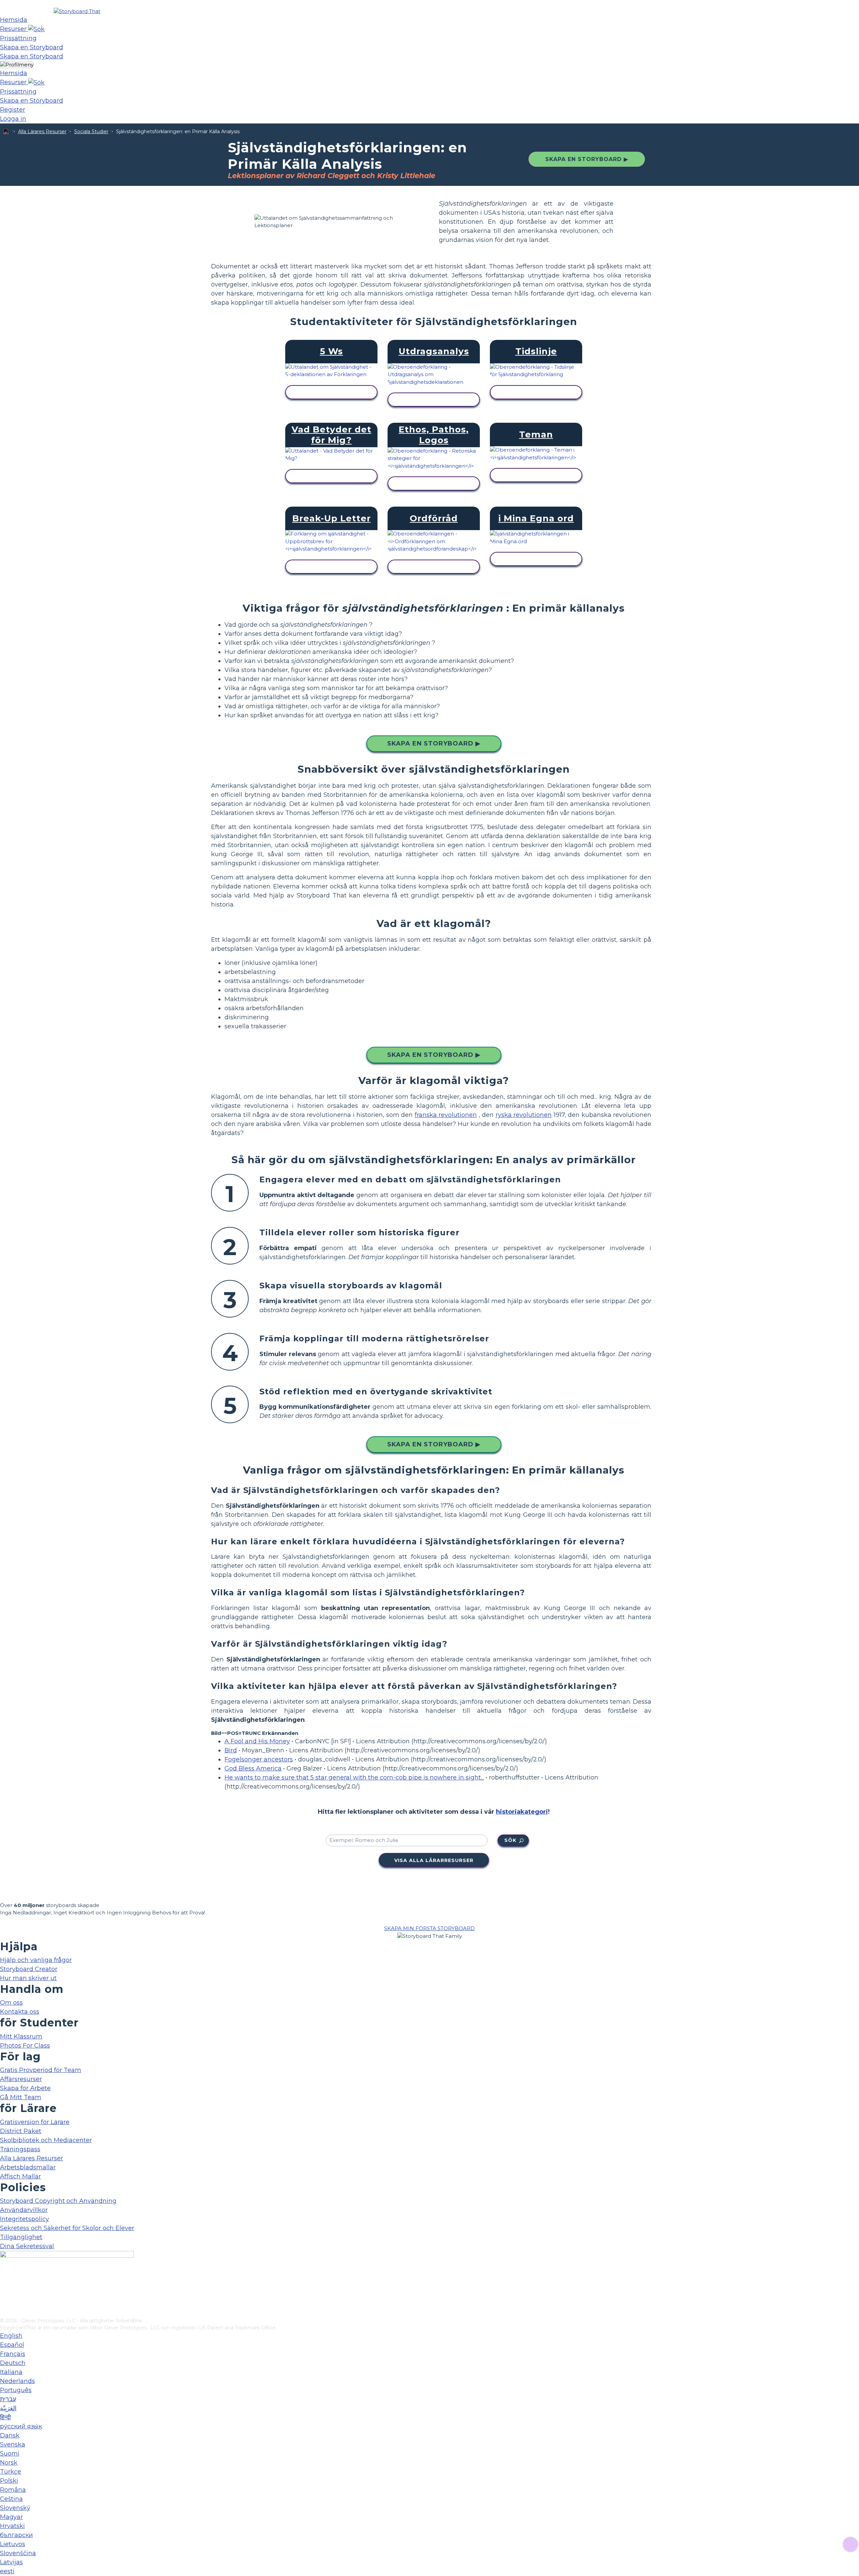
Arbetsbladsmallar (28, 2167)
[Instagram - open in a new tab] (4, 2290)
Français (13, 2354)
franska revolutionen (446, 1115)
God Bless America (253, 1768)
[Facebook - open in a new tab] (4, 2279)
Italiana (11, 2372)
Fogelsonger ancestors (259, 1759)
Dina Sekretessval (27, 2246)
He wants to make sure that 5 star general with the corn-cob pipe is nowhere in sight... (354, 1778)
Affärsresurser (21, 2079)
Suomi (10, 2454)
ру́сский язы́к (21, 2426)
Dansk (10, 2435)
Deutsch (13, 2363)
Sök (510, 1840)
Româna (13, 2490)
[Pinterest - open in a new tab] (4, 2313)
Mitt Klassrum (21, 2037)
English (11, 2336)
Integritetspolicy (24, 2219)
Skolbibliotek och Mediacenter (46, 2140)
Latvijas (11, 2562)
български (16, 2535)
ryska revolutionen (524, 1115)
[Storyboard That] (77, 11)
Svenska (13, 2444)
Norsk (9, 2463)
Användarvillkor (24, 2210)
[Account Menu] (17, 65)
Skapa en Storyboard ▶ (587, 159)
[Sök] (36, 29)
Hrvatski (12, 2526)
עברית (8, 2399)
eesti (7, 2571)
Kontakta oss (20, 2012)
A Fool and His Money (257, 1741)
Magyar (11, 2517)
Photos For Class (25, 2046)
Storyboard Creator (29, 1969)
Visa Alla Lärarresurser (434, 1860)
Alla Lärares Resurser (42, 132)
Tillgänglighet (21, 2237)
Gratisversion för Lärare (35, 2122)
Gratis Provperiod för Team (41, 2070)
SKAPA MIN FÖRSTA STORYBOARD (429, 1928)
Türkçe (11, 2472)
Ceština (11, 2499)
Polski (9, 2481)
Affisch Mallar (20, 2176)
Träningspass (20, 2149)
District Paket (21, 2131)
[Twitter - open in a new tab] (4, 2302)
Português (16, 2390)
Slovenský (15, 2508)
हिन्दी (5, 2417)
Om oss (11, 2003)
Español (12, 2345)
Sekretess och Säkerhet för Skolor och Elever (67, 2228)
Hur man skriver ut (28, 1978)
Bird (231, 1750)
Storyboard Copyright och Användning (58, 2201)
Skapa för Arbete (25, 2088)
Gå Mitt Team (21, 2097)
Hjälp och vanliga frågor (36, 1960)
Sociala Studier (91, 132)
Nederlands (17, 2381)
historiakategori (522, 1812)
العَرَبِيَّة (8, 2408)
